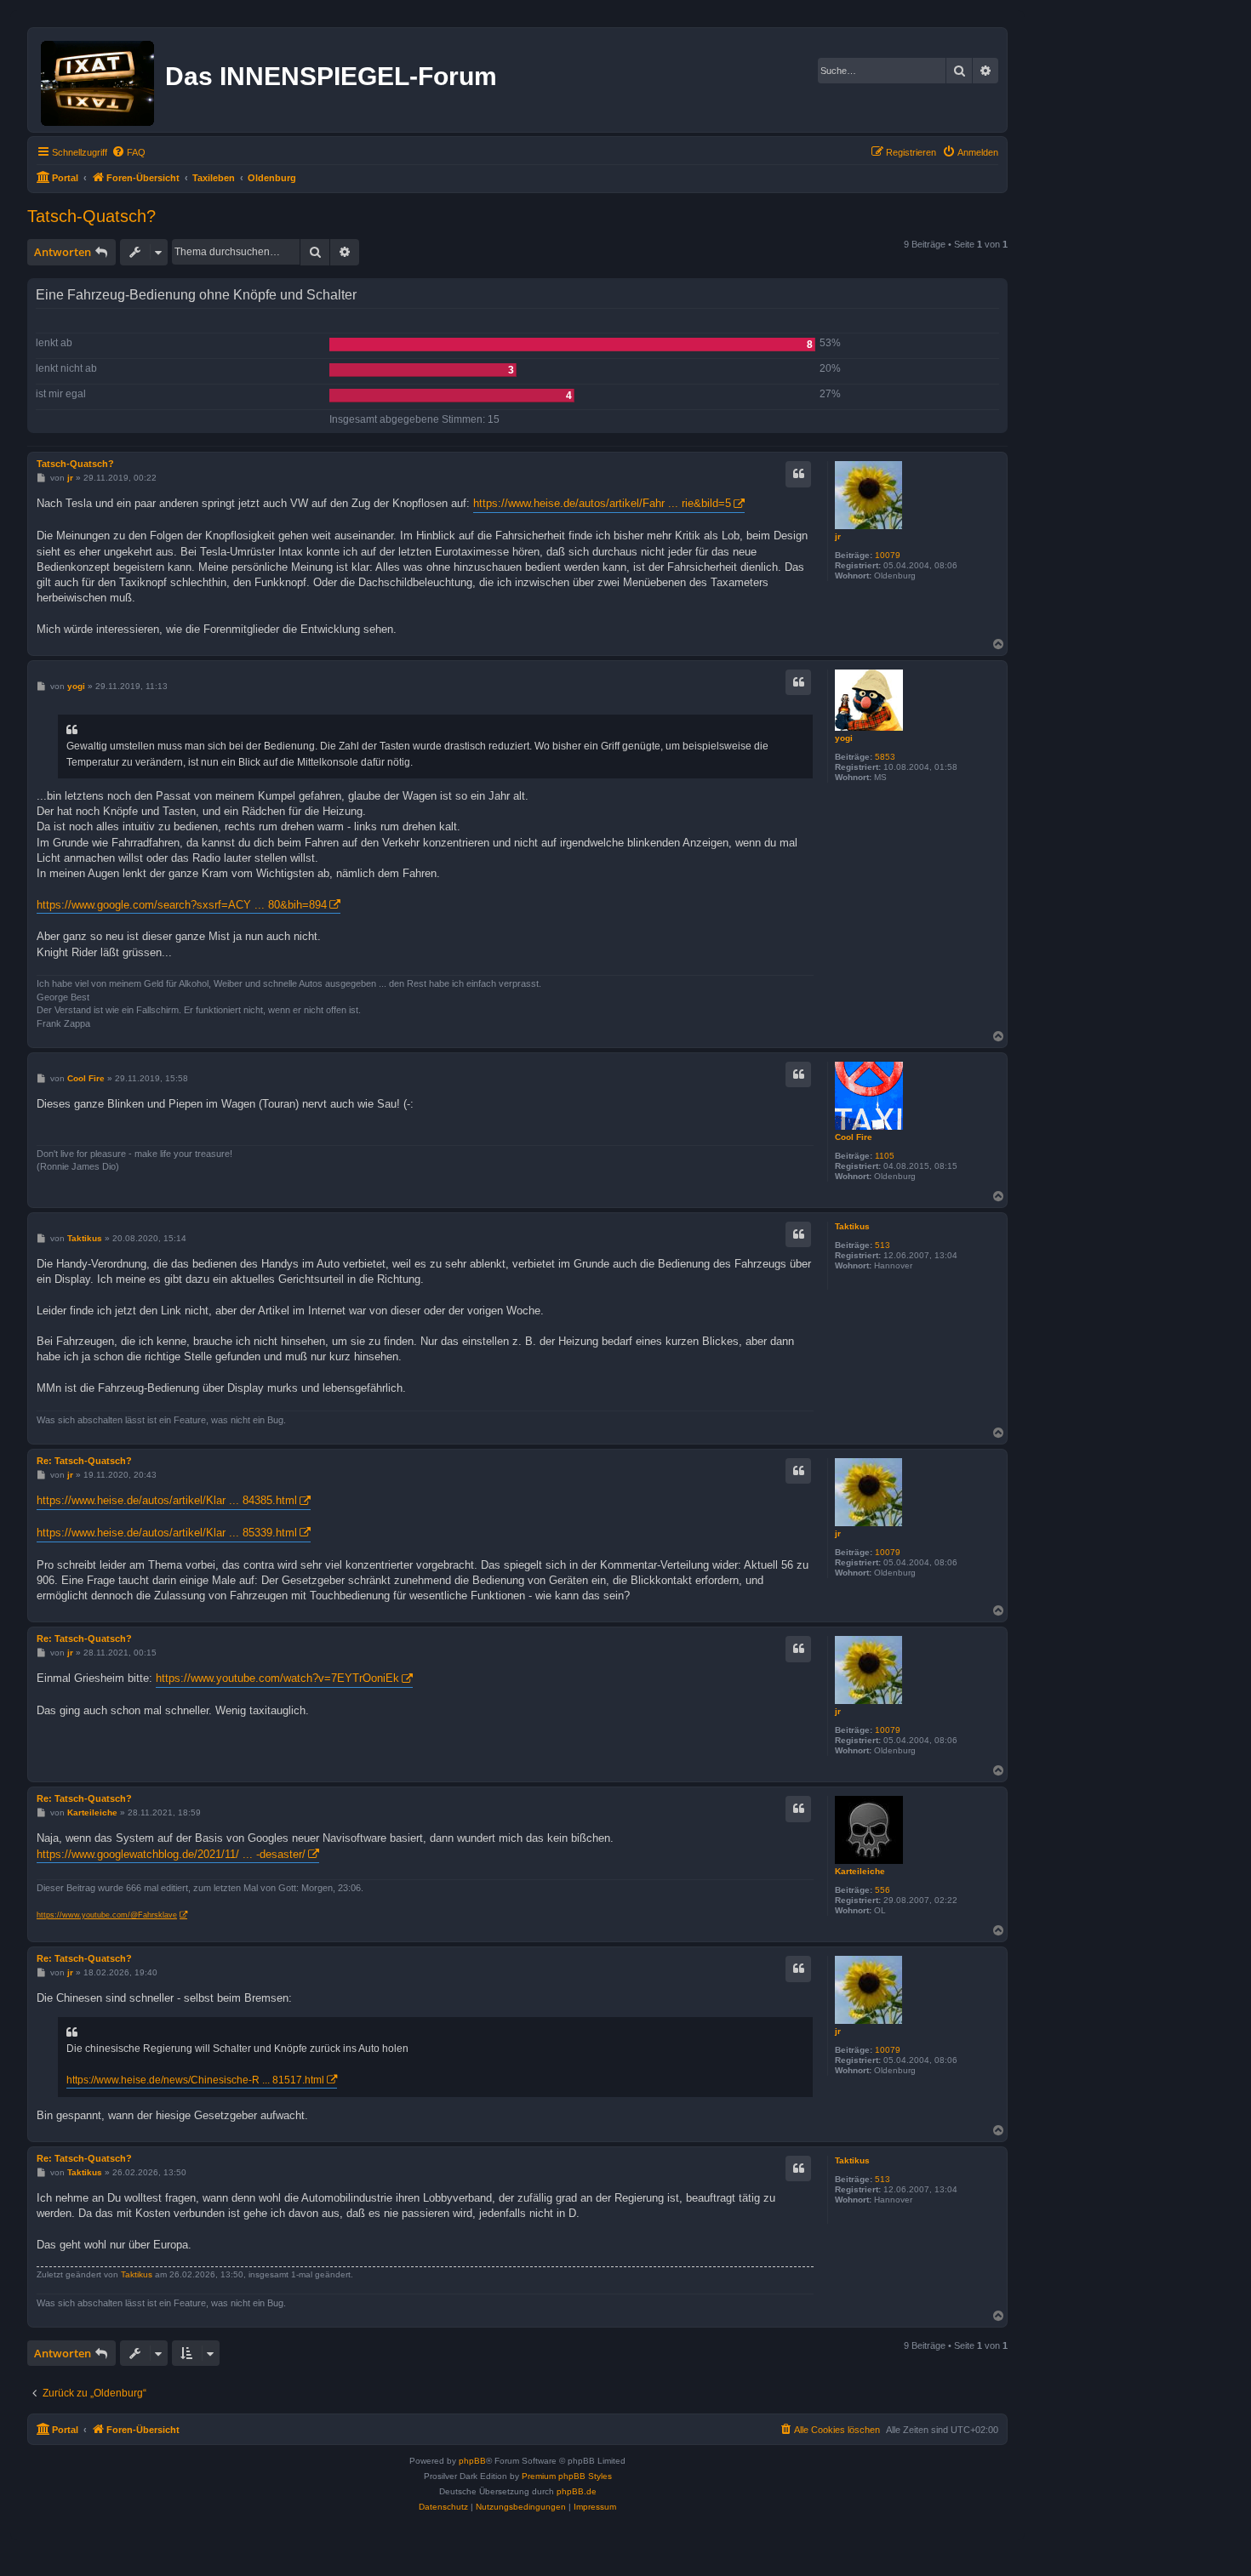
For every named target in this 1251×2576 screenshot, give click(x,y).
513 (883, 1245)
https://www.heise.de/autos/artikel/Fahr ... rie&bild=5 (602, 503)
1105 (885, 1156)
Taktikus (852, 1226)
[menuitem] (129, 152)
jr (838, 536)
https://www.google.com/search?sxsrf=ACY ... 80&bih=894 (182, 905)
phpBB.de (577, 2491)
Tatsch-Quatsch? (91, 216)
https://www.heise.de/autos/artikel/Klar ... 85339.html (167, 1533)
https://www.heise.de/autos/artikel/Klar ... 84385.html (167, 1500)
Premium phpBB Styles (567, 2476)
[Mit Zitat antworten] (798, 474)
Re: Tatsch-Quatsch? (84, 1461)
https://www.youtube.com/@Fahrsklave (107, 1915)
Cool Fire (854, 1137)
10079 (888, 555)
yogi (844, 738)
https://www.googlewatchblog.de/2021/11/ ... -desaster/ (171, 1854)
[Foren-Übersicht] (99, 80)
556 (883, 1890)
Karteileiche (860, 1871)
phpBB (472, 2461)
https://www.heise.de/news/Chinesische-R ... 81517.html (195, 2080)
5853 (885, 757)
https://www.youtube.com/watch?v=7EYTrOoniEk (277, 1678)
